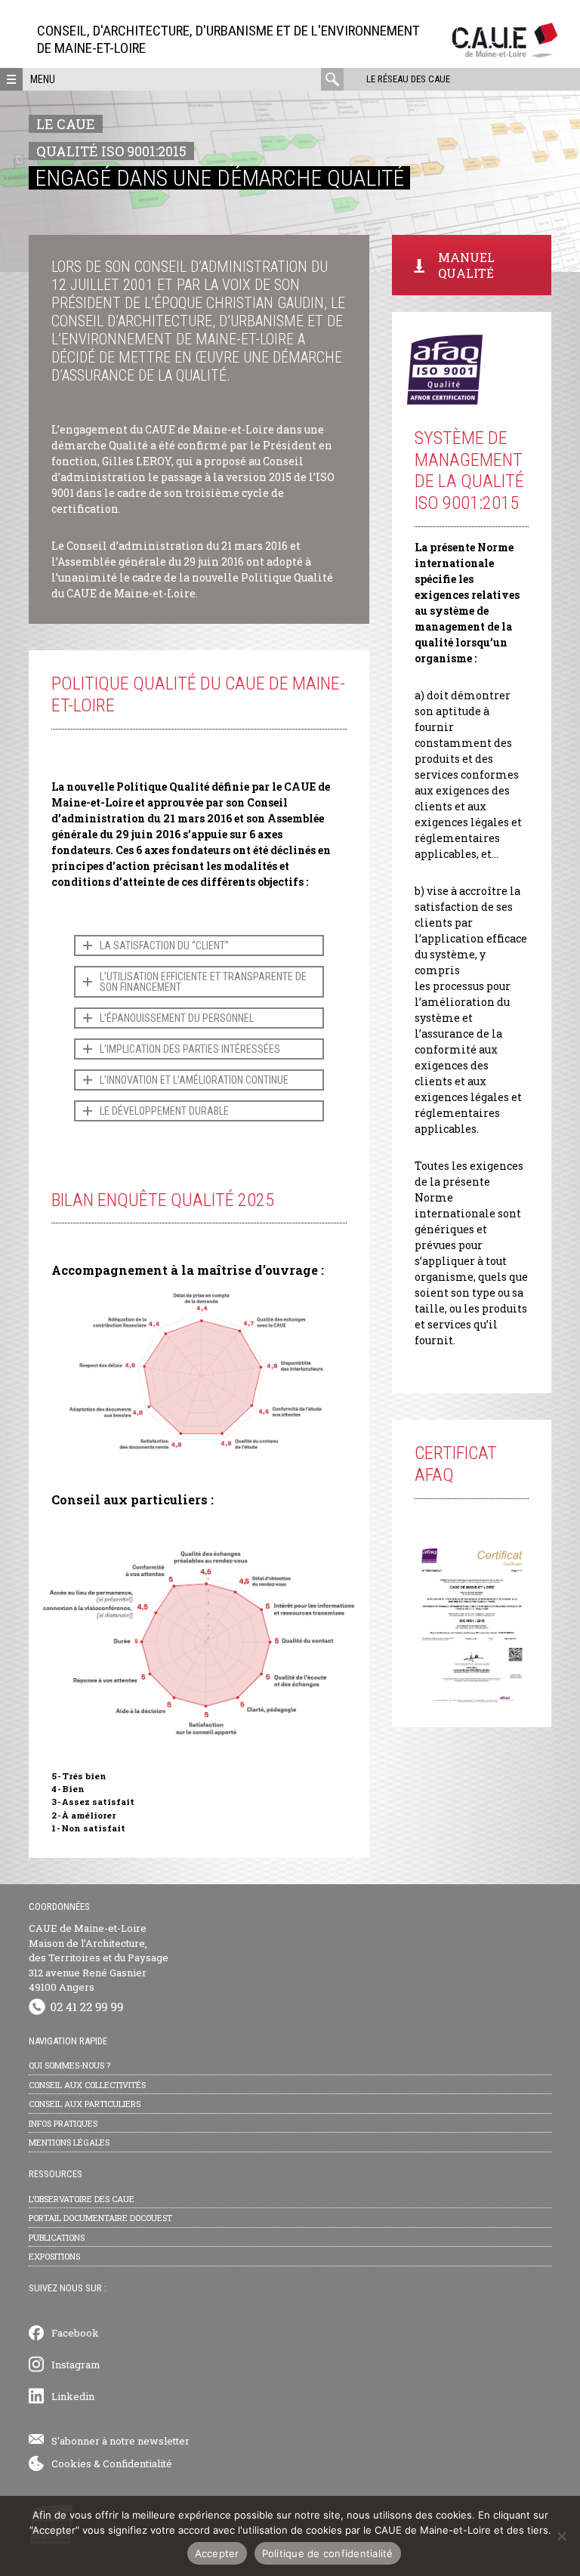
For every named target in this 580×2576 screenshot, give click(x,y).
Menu (43, 79)
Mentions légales (69, 2142)
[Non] (561, 2536)
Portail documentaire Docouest (100, 2218)
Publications (57, 2237)
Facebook (75, 2333)
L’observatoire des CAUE (82, 2199)
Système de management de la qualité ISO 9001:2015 (469, 470)
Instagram (76, 2365)
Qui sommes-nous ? (69, 2065)
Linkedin (73, 2396)
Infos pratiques (63, 2123)
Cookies (71, 2463)
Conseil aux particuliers (85, 2104)
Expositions (54, 2256)
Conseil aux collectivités (87, 2085)
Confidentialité (137, 2463)
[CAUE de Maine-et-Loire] (505, 53)
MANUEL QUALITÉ (466, 265)
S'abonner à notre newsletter (120, 2441)
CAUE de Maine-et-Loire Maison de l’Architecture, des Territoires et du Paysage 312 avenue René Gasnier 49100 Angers (99, 1957)
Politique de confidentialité (328, 2553)
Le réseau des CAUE (408, 79)
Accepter (217, 2553)
